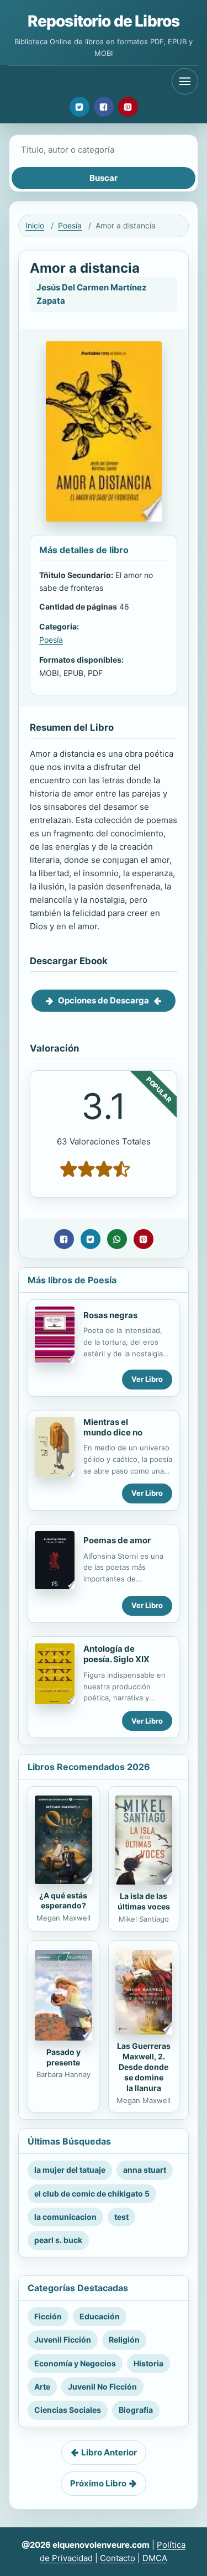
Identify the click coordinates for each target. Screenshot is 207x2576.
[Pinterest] (128, 107)
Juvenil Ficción (63, 2340)
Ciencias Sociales (68, 2410)
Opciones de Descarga (104, 1000)
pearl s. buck (58, 2240)
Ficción (48, 2316)
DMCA (155, 2558)
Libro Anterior (109, 2452)
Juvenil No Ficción (102, 2387)
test (121, 2217)
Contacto (118, 2558)
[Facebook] (104, 107)
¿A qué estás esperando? (63, 1901)
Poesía (70, 225)
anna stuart (145, 2170)
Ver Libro (147, 1379)
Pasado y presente (63, 2057)
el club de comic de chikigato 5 (92, 2193)
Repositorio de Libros (104, 21)
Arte (42, 2387)
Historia (148, 2363)
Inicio (35, 225)
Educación (100, 2316)
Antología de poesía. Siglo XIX (116, 1654)
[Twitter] (79, 107)
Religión (124, 2340)
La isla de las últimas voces (144, 1901)
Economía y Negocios (75, 2363)
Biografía (136, 2410)
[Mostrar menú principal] (185, 81)
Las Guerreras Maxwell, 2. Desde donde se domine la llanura (144, 2067)
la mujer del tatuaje (70, 2170)
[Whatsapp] (117, 1239)
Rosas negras (110, 1315)
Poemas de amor (117, 1540)
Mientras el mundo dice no (113, 1427)
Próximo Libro (98, 2483)
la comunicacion (65, 2217)
